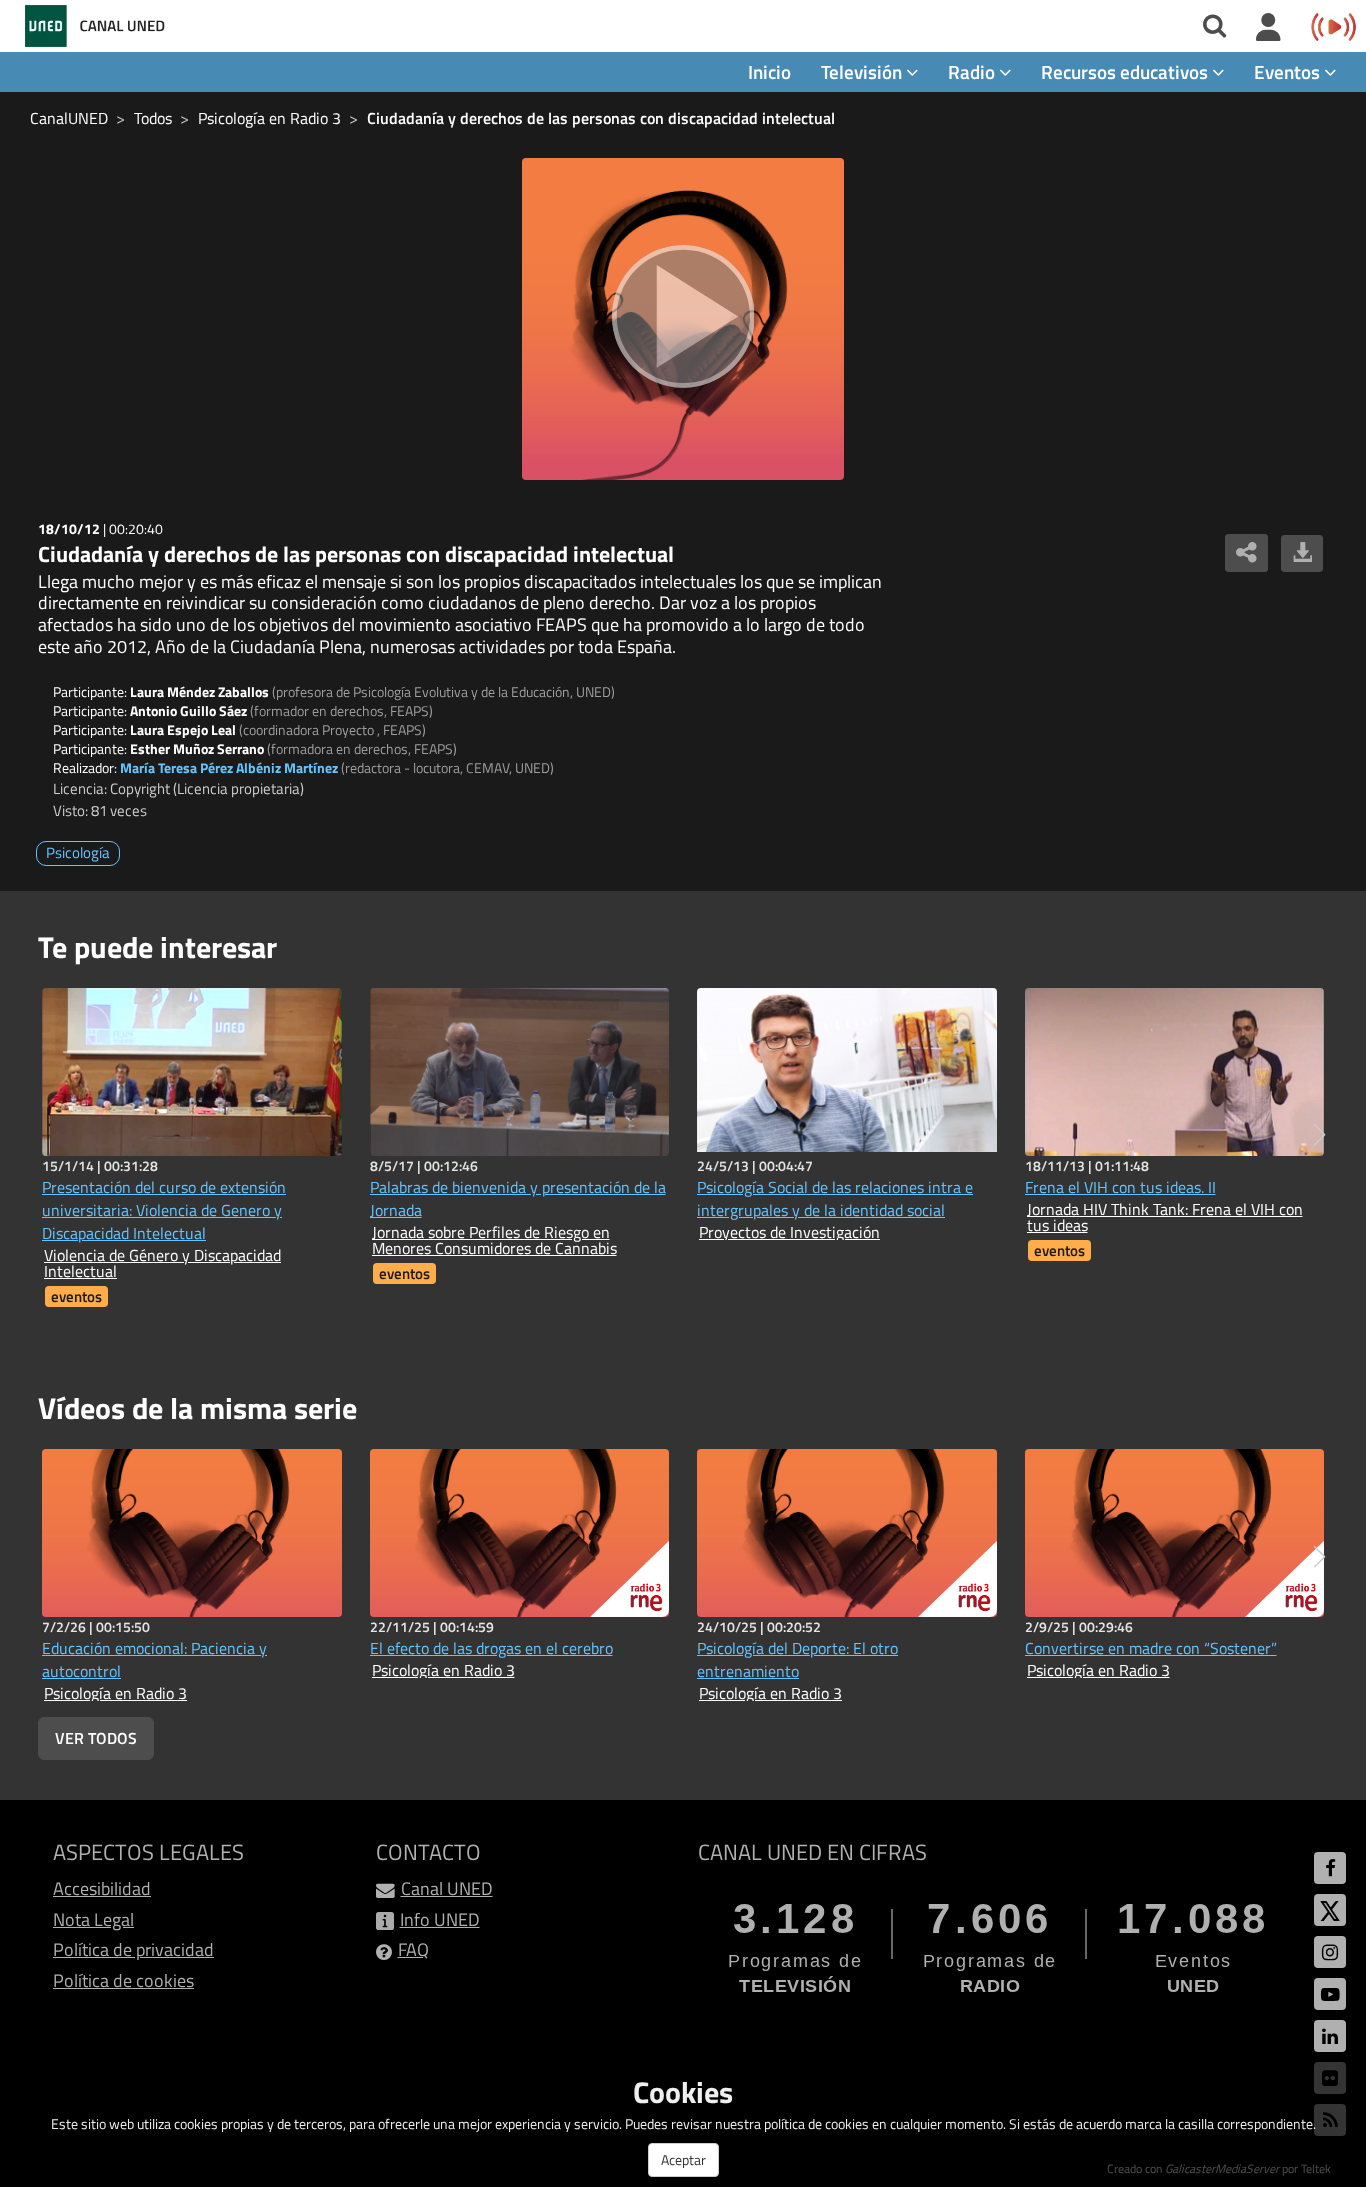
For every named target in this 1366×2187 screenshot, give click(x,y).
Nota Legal (93, 1919)
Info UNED (440, 1919)
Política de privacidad (133, 1949)
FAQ (413, 1949)
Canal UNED (447, 1888)
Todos (153, 118)
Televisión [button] (863, 71)
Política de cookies (123, 1980)
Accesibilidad (102, 1888)
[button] (1319, 1135)
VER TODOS (96, 1738)
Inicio (769, 71)
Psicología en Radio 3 (269, 118)
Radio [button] (973, 71)
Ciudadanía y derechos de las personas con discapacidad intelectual (601, 118)
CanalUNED (69, 118)
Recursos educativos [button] (1126, 71)
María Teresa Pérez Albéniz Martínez (229, 767)
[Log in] (1268, 28)
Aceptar (683, 2159)
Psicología (78, 852)
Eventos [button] (1289, 71)
